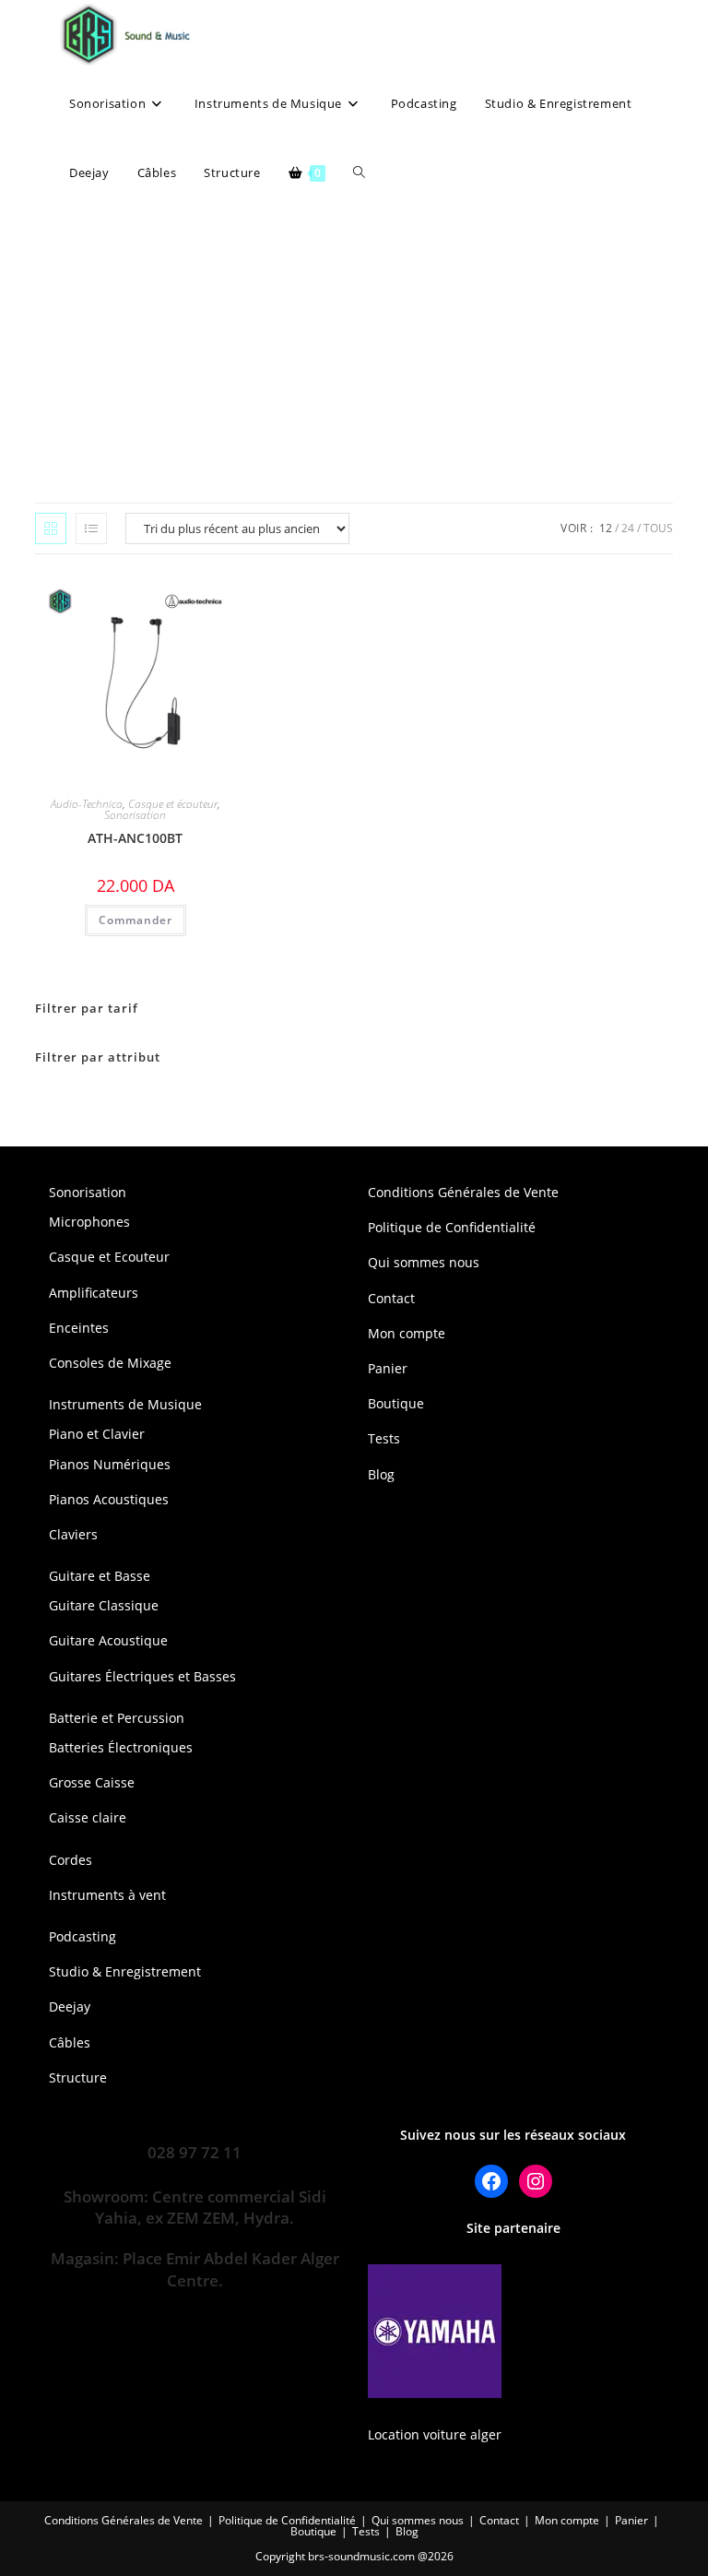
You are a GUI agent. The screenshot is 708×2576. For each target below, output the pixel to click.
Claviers (73, 1534)
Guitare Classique (104, 1605)
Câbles (70, 2042)
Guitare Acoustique (108, 1640)
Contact (391, 1298)
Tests (384, 1438)
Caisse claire (88, 1817)
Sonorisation (135, 815)
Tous (658, 528)
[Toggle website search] (359, 173)
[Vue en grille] (51, 528)
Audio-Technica (87, 804)
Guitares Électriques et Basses (142, 1676)
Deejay (70, 2006)
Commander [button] (136, 920)
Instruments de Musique (125, 1404)
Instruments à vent (107, 1895)
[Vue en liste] (91, 528)
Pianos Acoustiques (109, 1499)
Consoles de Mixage (110, 1363)
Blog (381, 1474)
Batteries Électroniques (121, 1747)
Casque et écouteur (173, 804)
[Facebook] (491, 2181)
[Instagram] (536, 2181)
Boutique (396, 1403)
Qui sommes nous (424, 1262)
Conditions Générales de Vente (463, 1192)
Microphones (89, 1222)
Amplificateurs (94, 1293)
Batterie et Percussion (117, 1718)
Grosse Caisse (92, 1782)
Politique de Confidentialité (452, 1227)
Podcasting (83, 1936)
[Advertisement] (354, 346)
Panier (388, 1368)
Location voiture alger (435, 2434)
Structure (78, 2077)
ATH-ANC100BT (135, 838)
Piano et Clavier (97, 1434)
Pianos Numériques (110, 1464)
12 (606, 528)
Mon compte (407, 1333)
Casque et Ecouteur (109, 1257)
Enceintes (79, 1328)
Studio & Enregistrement (125, 1971)
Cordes (71, 1860)
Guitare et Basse (100, 1576)
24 (628, 528)
